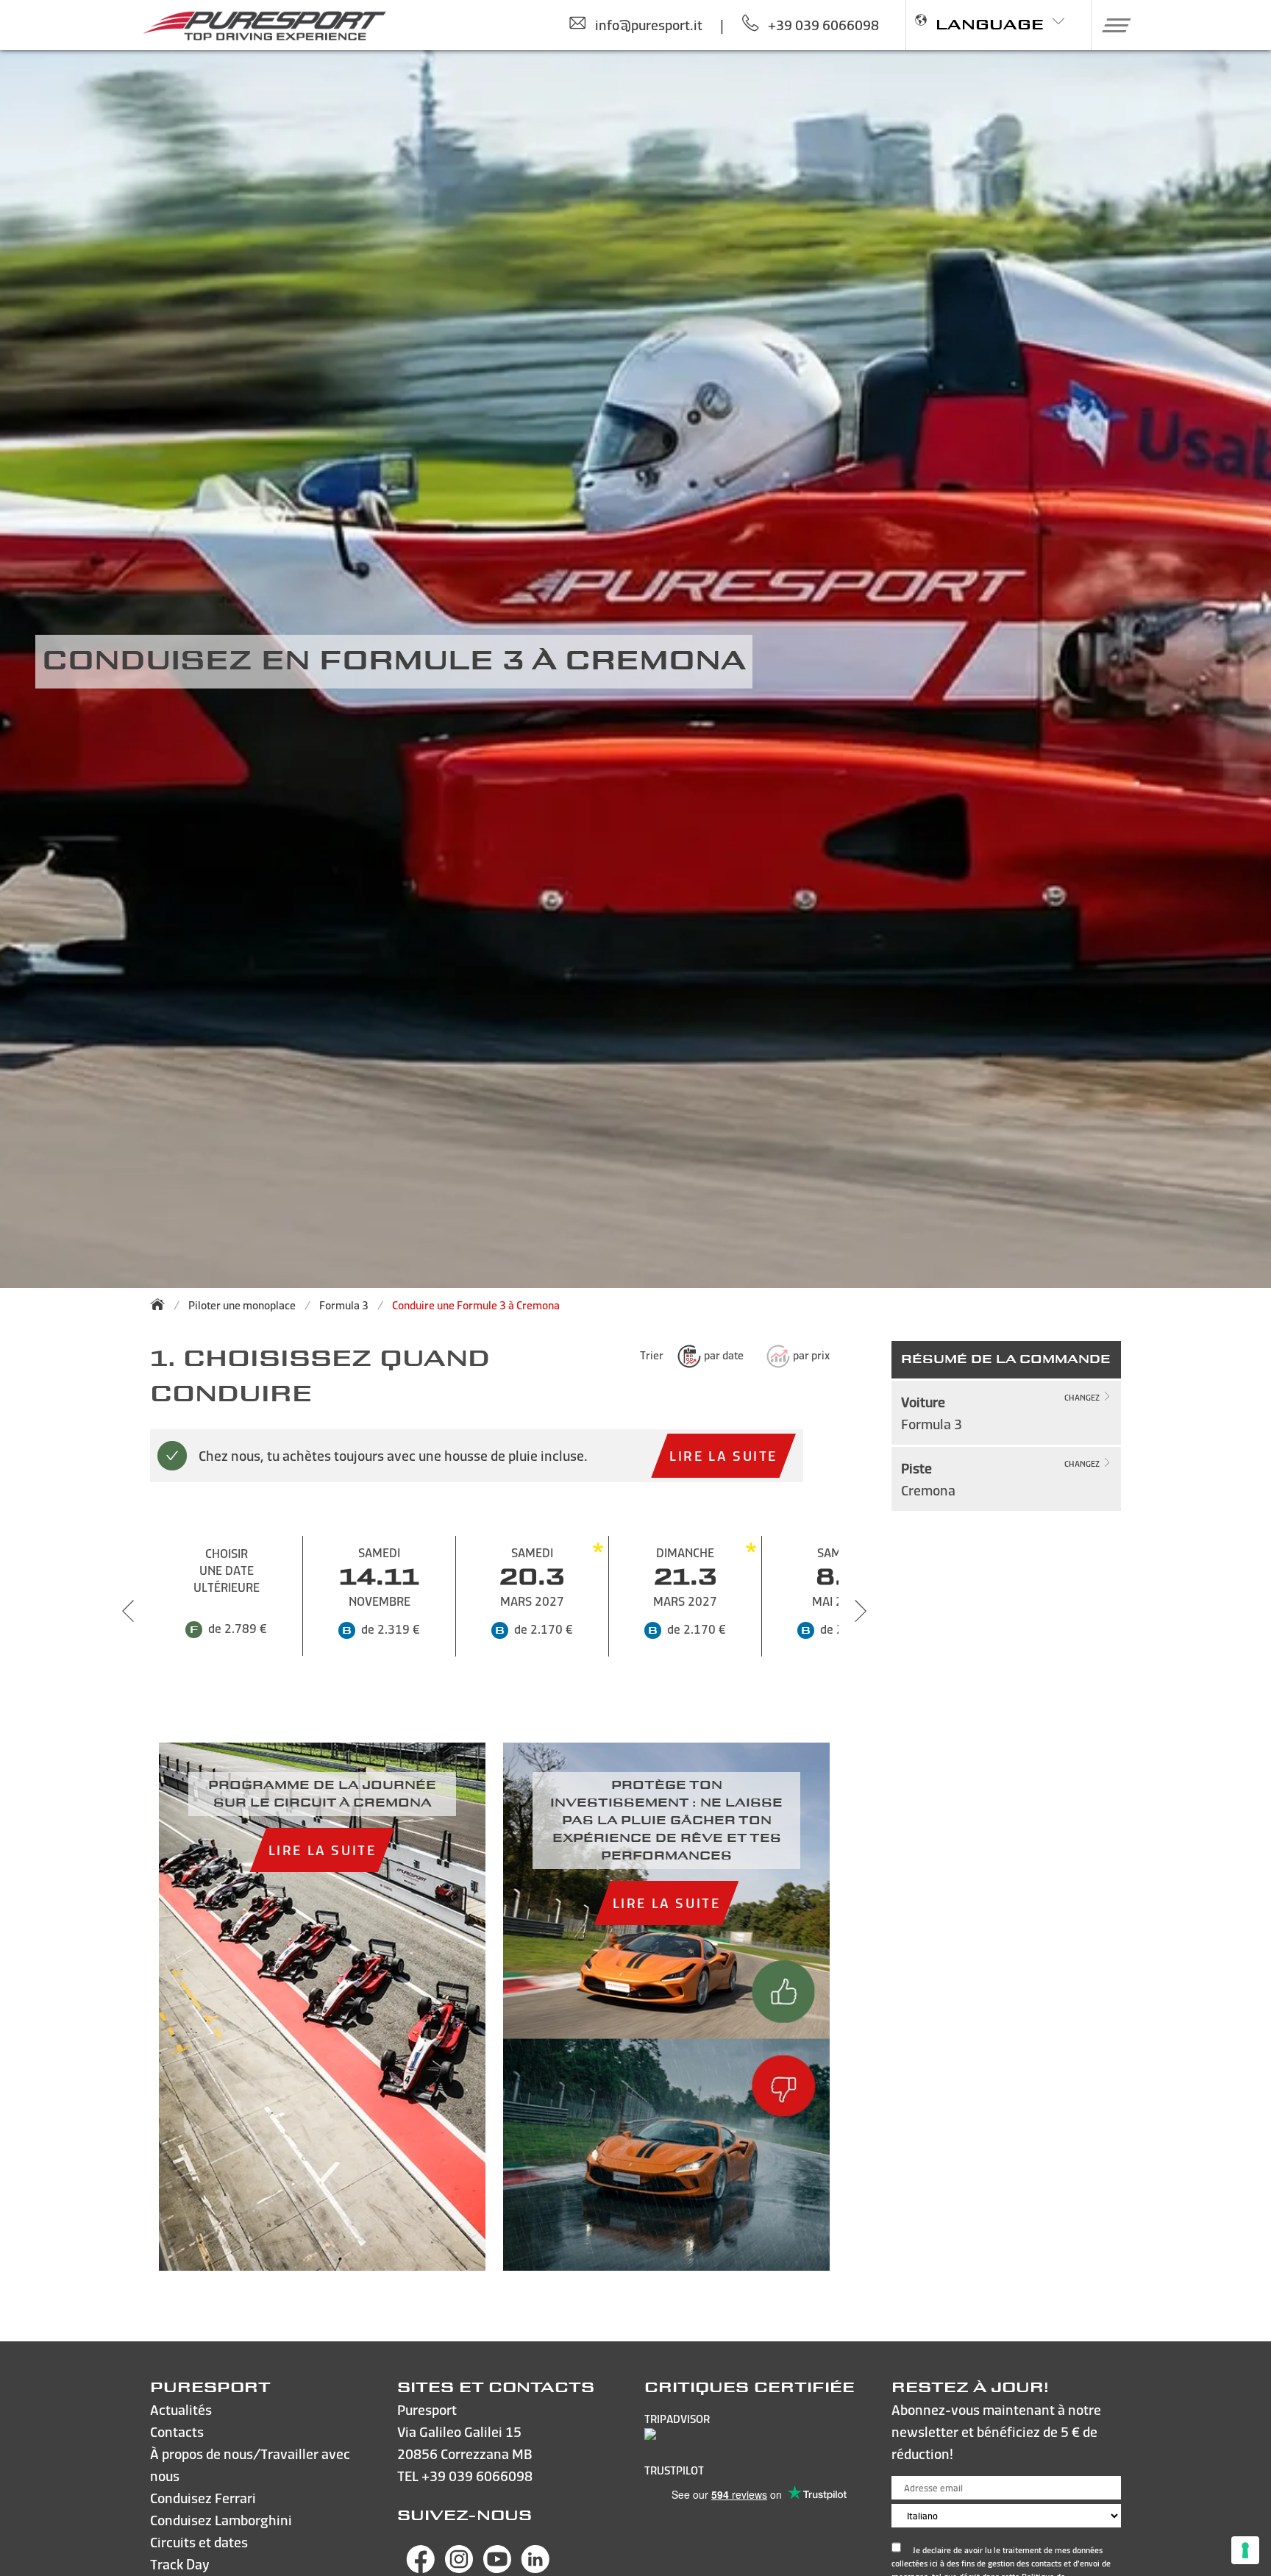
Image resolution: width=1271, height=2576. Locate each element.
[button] (1111, 25)
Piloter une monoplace (242, 1305)
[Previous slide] (128, 1611)
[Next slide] (861, 1611)
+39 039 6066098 (477, 2476)
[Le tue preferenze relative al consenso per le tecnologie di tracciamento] (1245, 2550)
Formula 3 (344, 1305)
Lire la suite (723, 1455)
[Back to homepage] (162, 1304)
